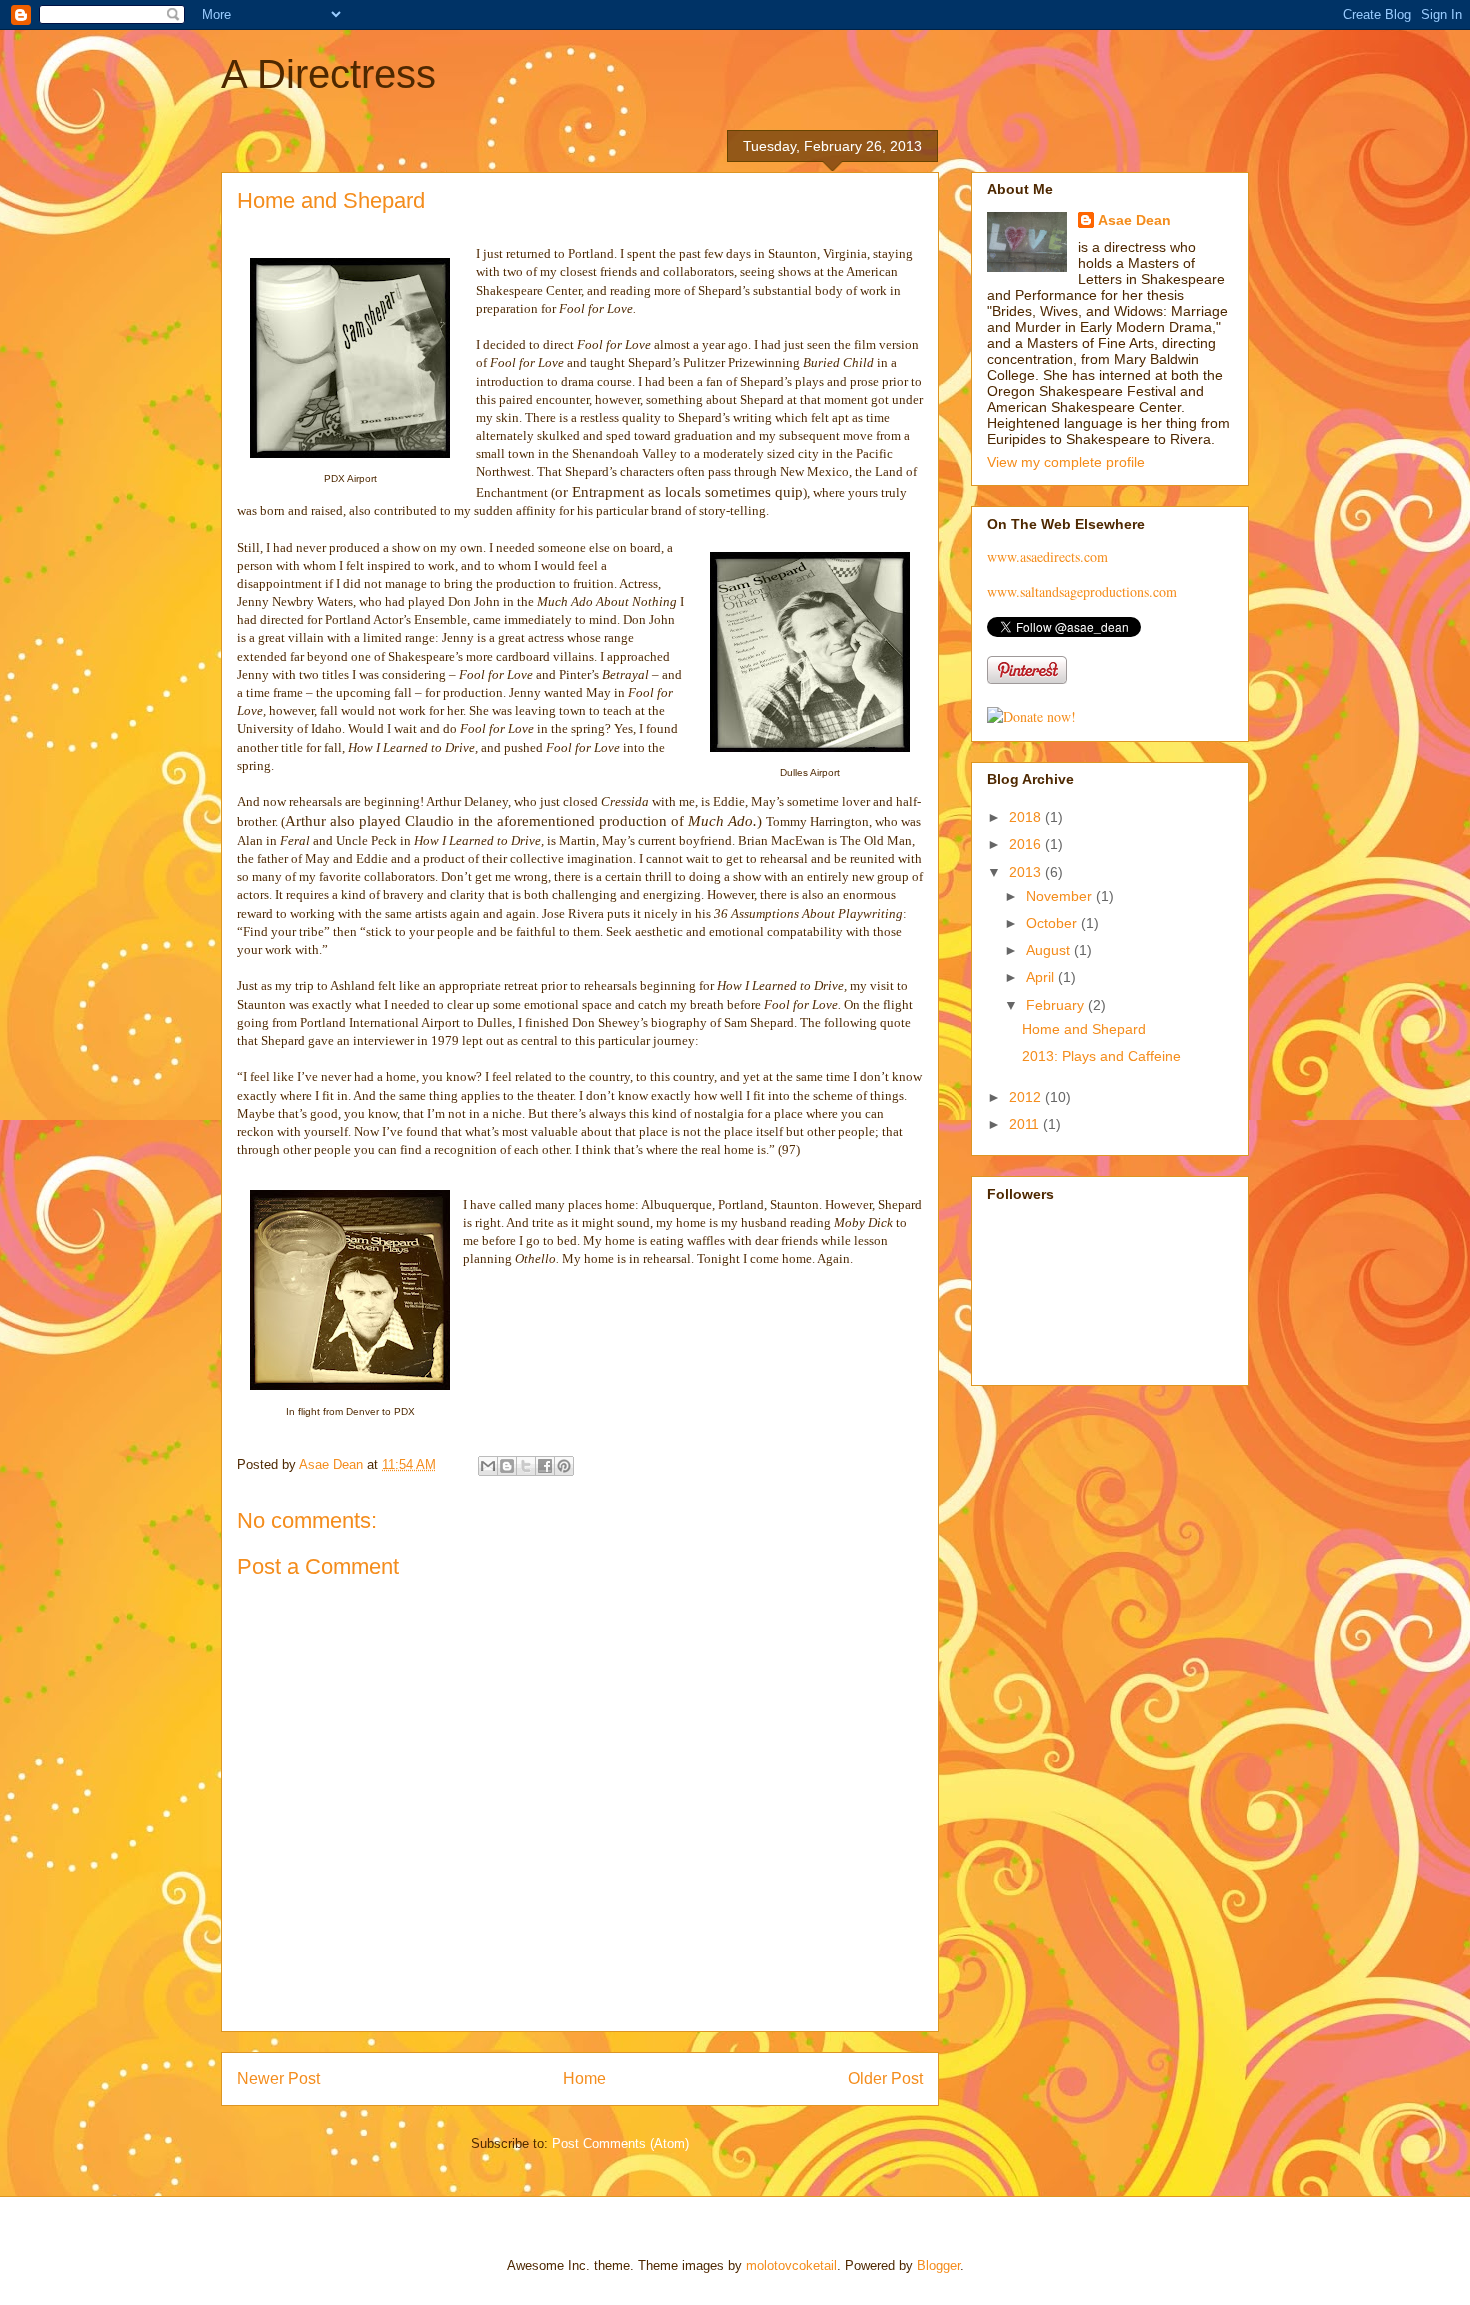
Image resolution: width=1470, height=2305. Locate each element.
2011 (1026, 1124)
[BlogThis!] (507, 1466)
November (1061, 896)
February (1057, 1005)
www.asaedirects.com (1047, 556)
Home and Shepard (1084, 1029)
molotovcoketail (791, 2265)
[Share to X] (526, 1466)
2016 (1027, 844)
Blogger (938, 2265)
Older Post (885, 2078)
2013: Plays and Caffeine (1101, 1056)
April (1042, 977)
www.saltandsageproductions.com (1082, 591)
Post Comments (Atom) (620, 2143)
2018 (1027, 817)
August (1050, 950)
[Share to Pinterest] (564, 1466)
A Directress (328, 74)
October (1053, 923)
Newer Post (278, 2078)
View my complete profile (1066, 462)
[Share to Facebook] (545, 1466)
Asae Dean (1134, 220)
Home (584, 2078)
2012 (1027, 1097)
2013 (1027, 872)
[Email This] (488, 1466)
